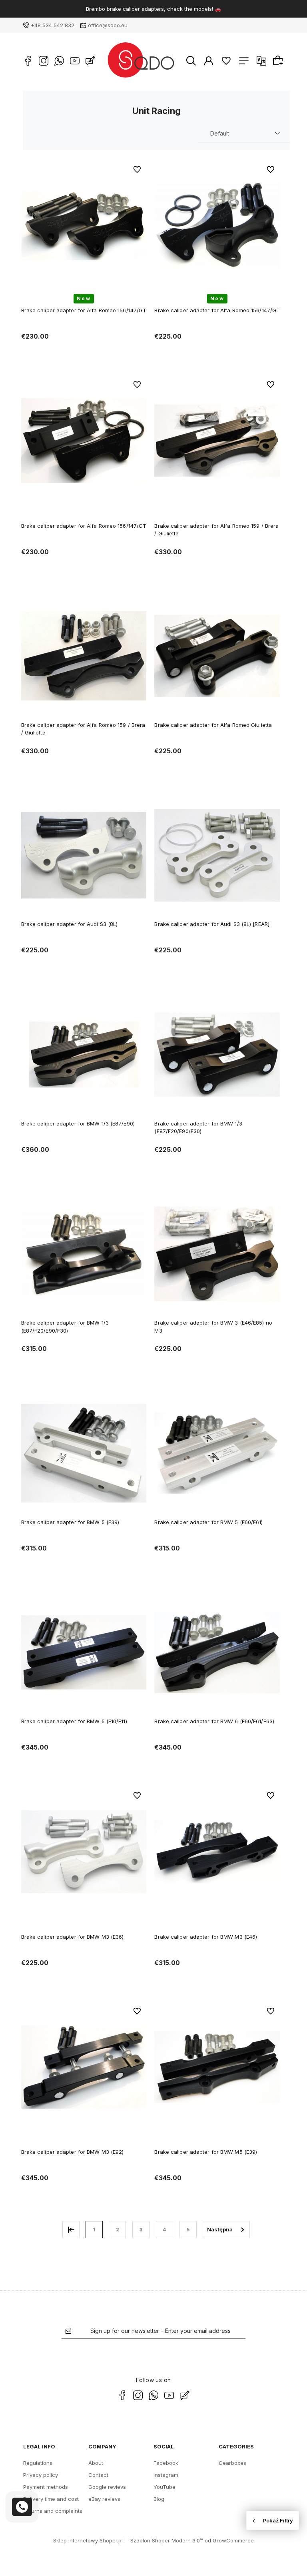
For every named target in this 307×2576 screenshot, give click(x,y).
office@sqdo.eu (108, 25)
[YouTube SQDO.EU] (75, 61)
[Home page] (141, 61)
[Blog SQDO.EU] (90, 61)
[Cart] (279, 60)
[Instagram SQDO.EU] (44, 61)
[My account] (209, 60)
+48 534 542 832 (53, 25)
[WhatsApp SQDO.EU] (59, 61)
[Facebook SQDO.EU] (28, 61)
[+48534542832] (22, 2507)
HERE (184, 9)
